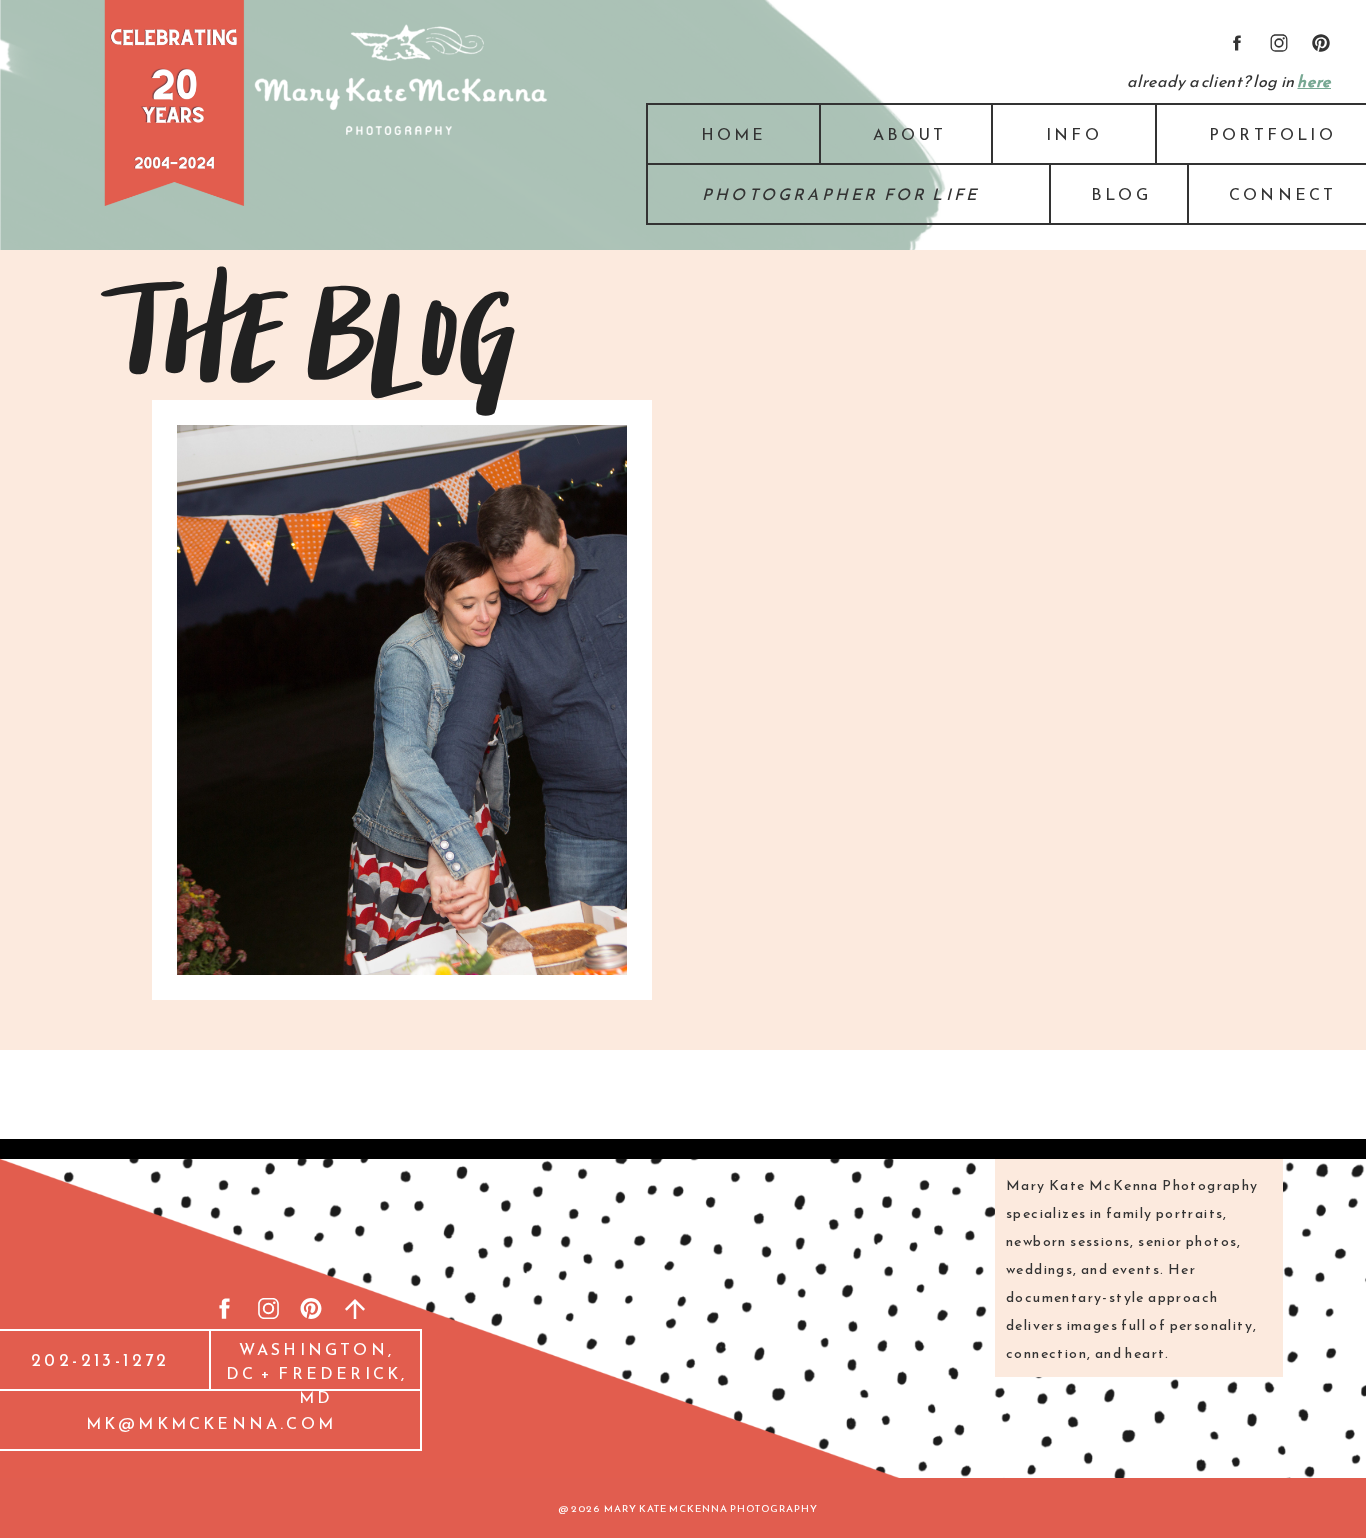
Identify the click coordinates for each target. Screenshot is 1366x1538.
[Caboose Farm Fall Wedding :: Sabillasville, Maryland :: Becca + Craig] (402, 700)
